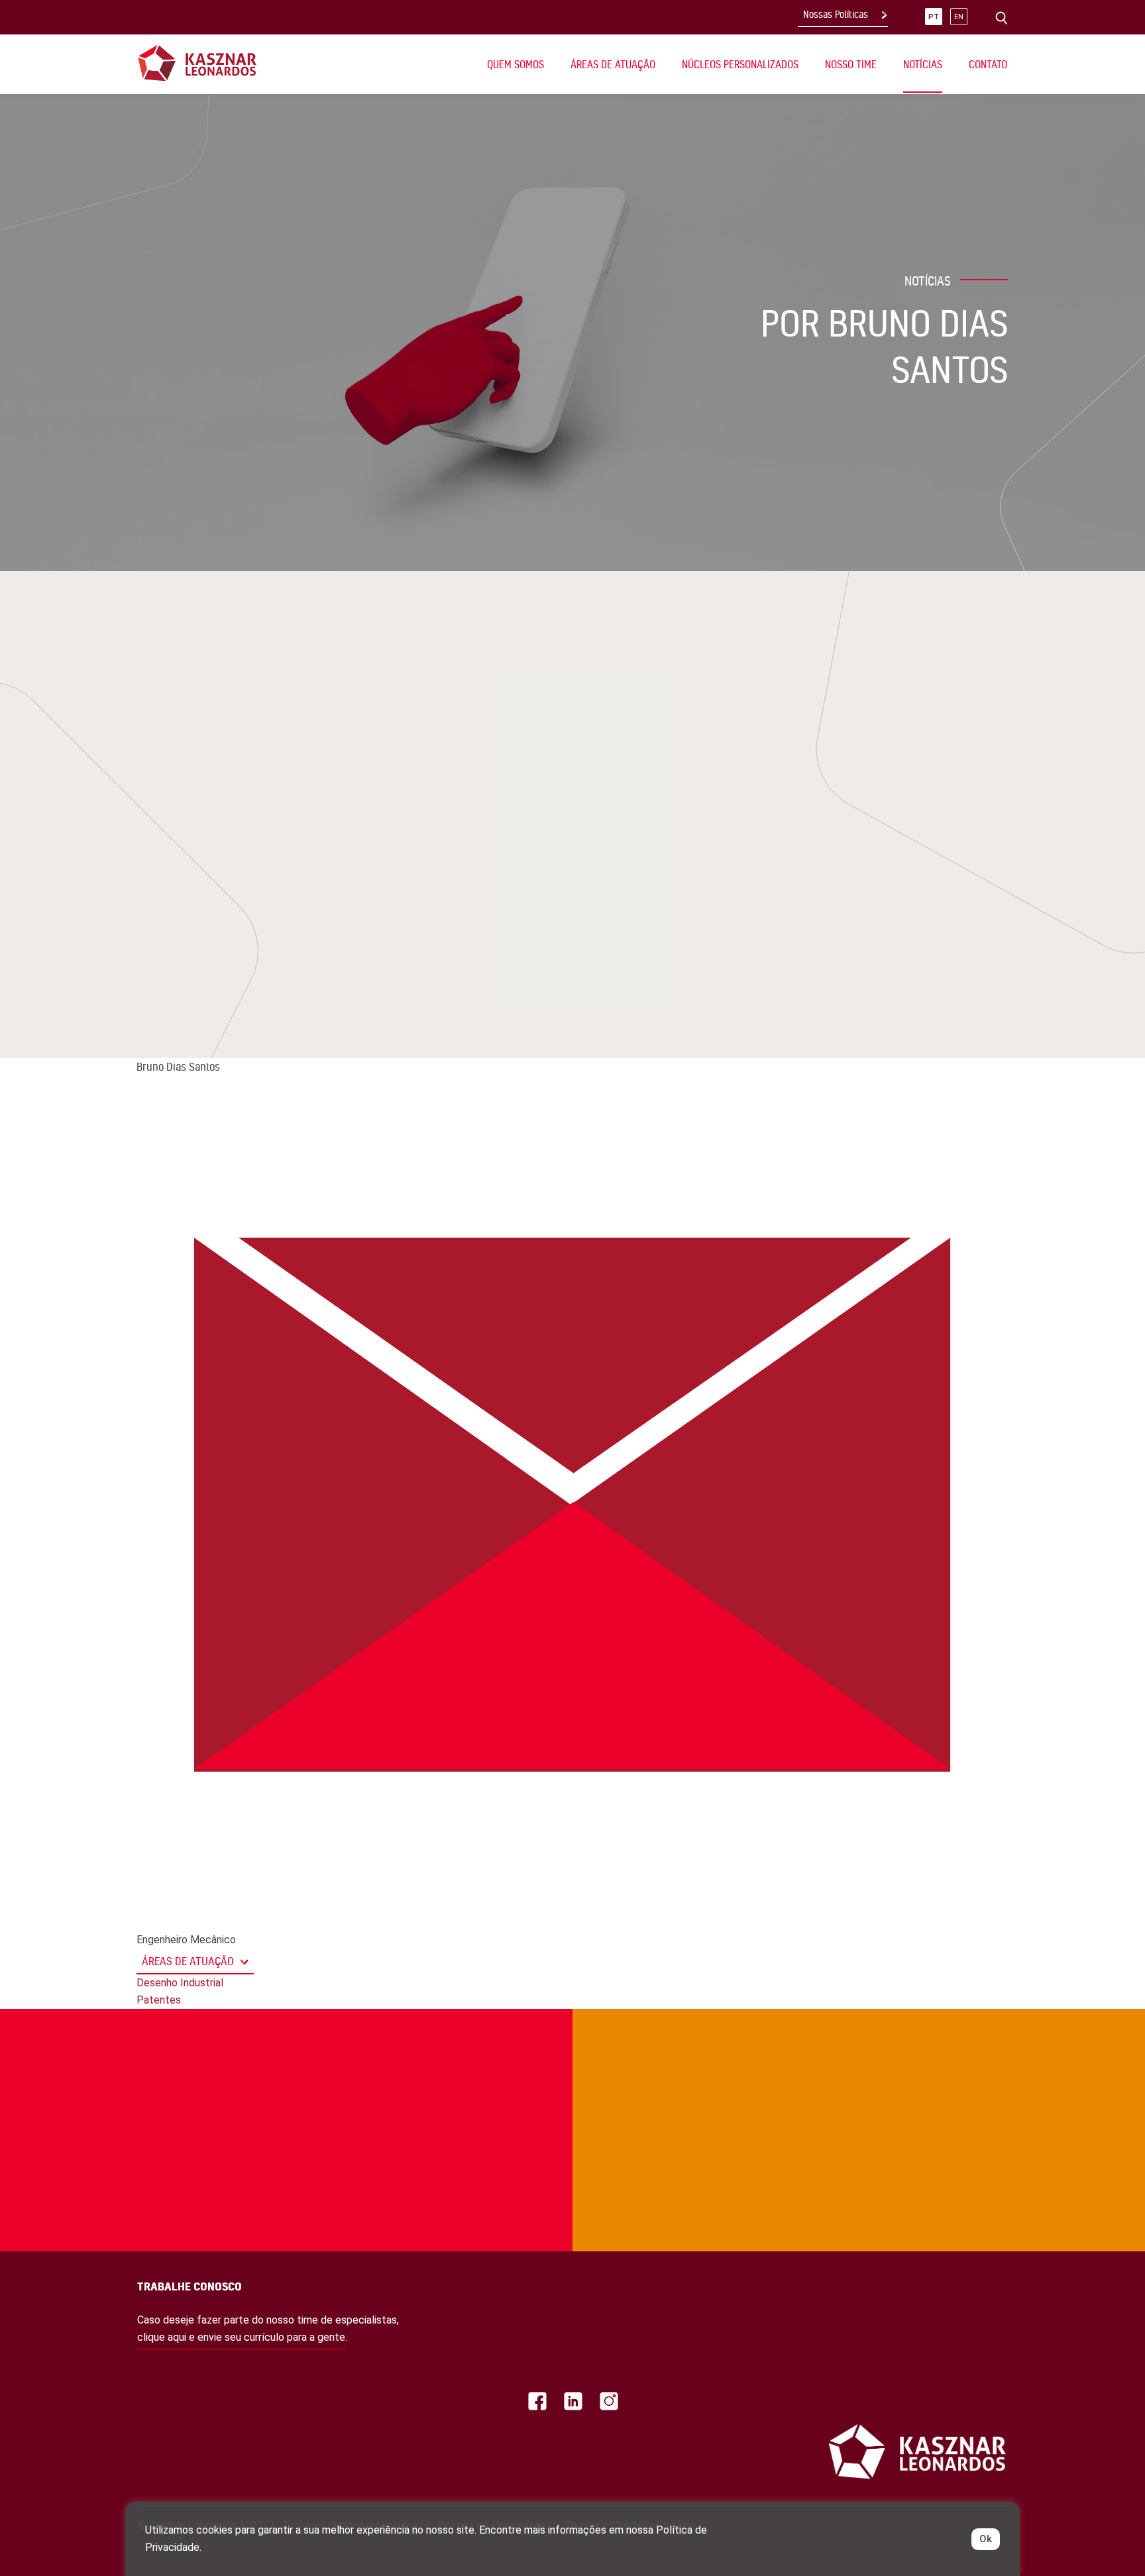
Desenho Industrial (180, 1983)
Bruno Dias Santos (221, 835)
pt (934, 17)
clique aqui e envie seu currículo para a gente (241, 2337)
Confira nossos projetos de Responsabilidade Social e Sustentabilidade (226, 2063)
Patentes (159, 2000)
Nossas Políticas (836, 15)
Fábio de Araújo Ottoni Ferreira (256, 811)
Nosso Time (851, 64)
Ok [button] (986, 2539)
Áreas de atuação (188, 1961)
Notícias (923, 64)
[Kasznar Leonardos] (197, 63)
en (959, 17)
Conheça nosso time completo (872, 2063)
